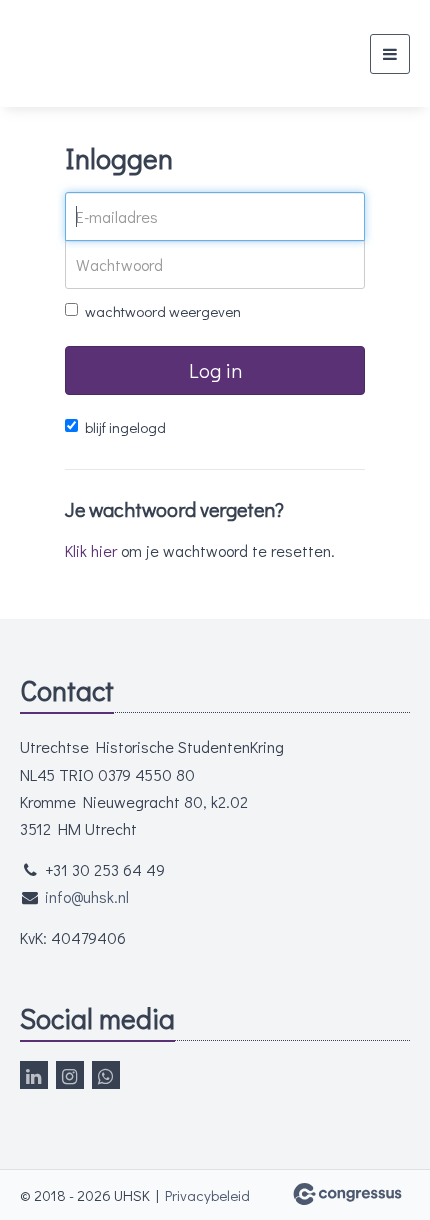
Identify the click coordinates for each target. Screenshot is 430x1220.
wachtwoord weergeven (163, 311)
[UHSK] (107, 53)
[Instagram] (70, 1075)
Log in (215, 370)
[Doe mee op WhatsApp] (106, 1075)
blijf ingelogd (125, 427)
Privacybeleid (207, 1195)
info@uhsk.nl (87, 896)
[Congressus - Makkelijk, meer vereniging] (347, 1194)
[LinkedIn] (34, 1075)
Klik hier (91, 550)
